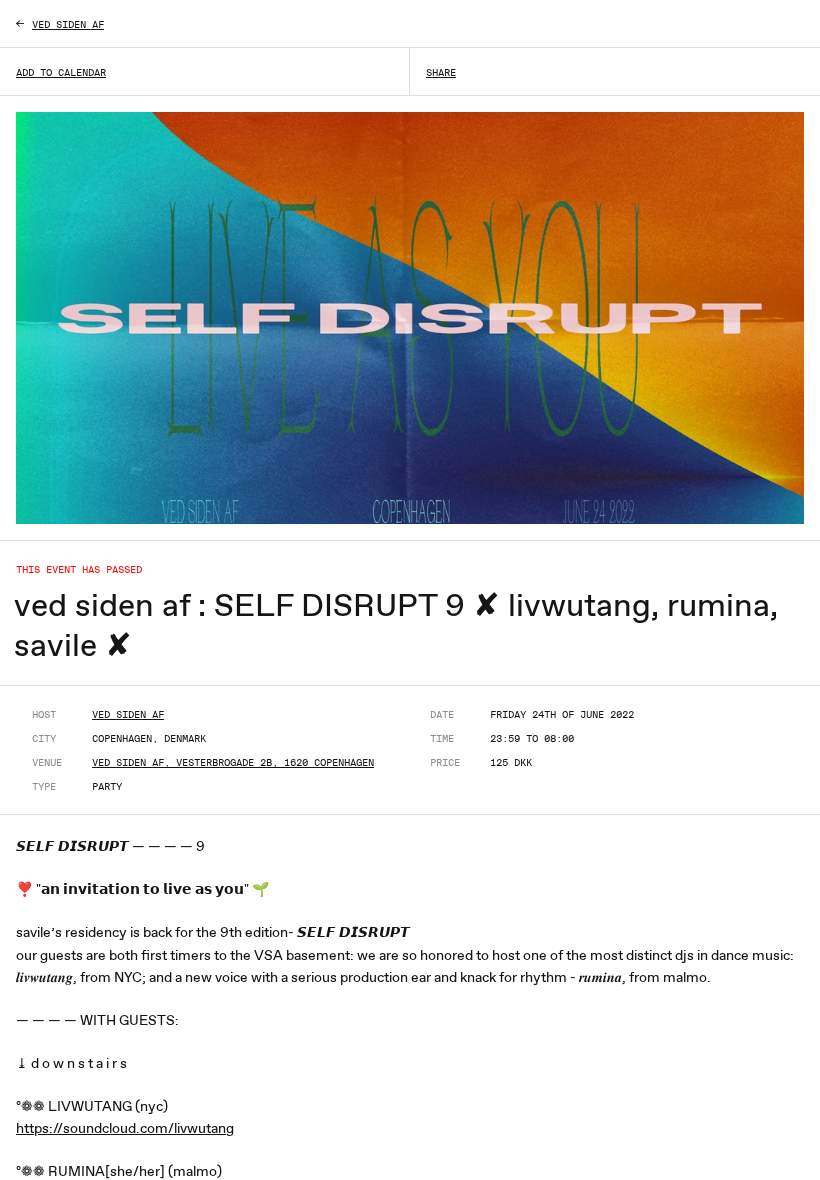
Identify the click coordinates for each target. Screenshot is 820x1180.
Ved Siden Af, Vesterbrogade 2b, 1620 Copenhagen (233, 762)
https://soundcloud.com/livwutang (125, 1128)
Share (441, 72)
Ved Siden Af (128, 714)
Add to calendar (61, 72)
